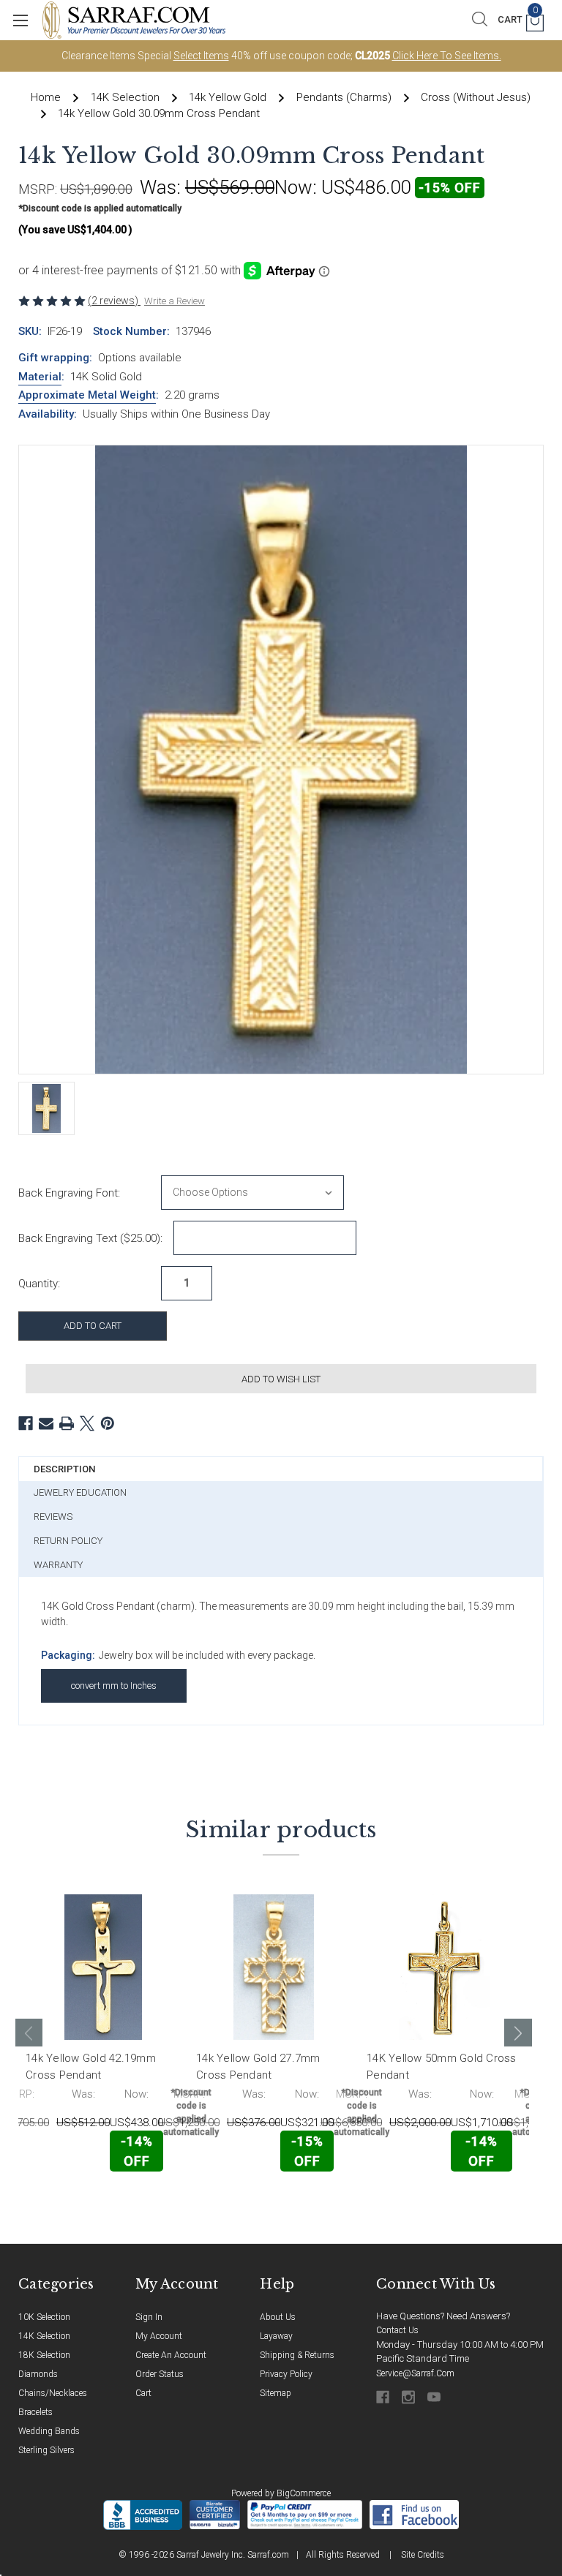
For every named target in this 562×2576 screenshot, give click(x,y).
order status (160, 2374)
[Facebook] (26, 1423)
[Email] (46, 1423)
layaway (276, 2336)
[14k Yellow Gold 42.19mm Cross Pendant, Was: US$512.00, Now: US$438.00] (103, 1967)
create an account (171, 2355)
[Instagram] (409, 2397)
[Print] (67, 1423)
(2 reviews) (114, 301)
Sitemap (276, 2393)
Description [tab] (64, 1469)
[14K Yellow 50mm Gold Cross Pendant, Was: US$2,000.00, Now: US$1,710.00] (444, 1967)
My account (159, 2336)
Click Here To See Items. (447, 56)
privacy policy (286, 2374)
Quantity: (39, 1284)
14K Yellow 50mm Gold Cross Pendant (442, 2067)
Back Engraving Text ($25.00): (90, 1238)
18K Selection (44, 2355)
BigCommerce (304, 2493)
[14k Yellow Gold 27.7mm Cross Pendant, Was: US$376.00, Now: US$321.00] (274, 1967)
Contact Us (397, 2330)
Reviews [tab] (53, 1517)
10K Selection (44, 2317)
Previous (29, 2033)
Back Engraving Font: (69, 1193)
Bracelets (35, 2412)
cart (143, 2393)
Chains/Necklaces (53, 2393)
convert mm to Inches (114, 1686)
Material (40, 377)
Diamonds (38, 2374)
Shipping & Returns (297, 2355)
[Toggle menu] (20, 20)
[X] (87, 1423)
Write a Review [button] (175, 301)
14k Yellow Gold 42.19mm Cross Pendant (91, 2067)
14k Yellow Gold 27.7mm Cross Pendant (258, 2067)
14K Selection (44, 2336)
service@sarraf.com (415, 2373)
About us (278, 2317)
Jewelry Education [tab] (80, 1492)
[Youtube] (435, 2397)
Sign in (149, 2317)
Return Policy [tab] (68, 1541)
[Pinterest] (108, 1423)
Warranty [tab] (58, 1565)
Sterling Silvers (46, 2450)
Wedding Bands (49, 2431)
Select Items (201, 56)
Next (518, 2033)
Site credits (423, 2555)
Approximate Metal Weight (87, 395)
